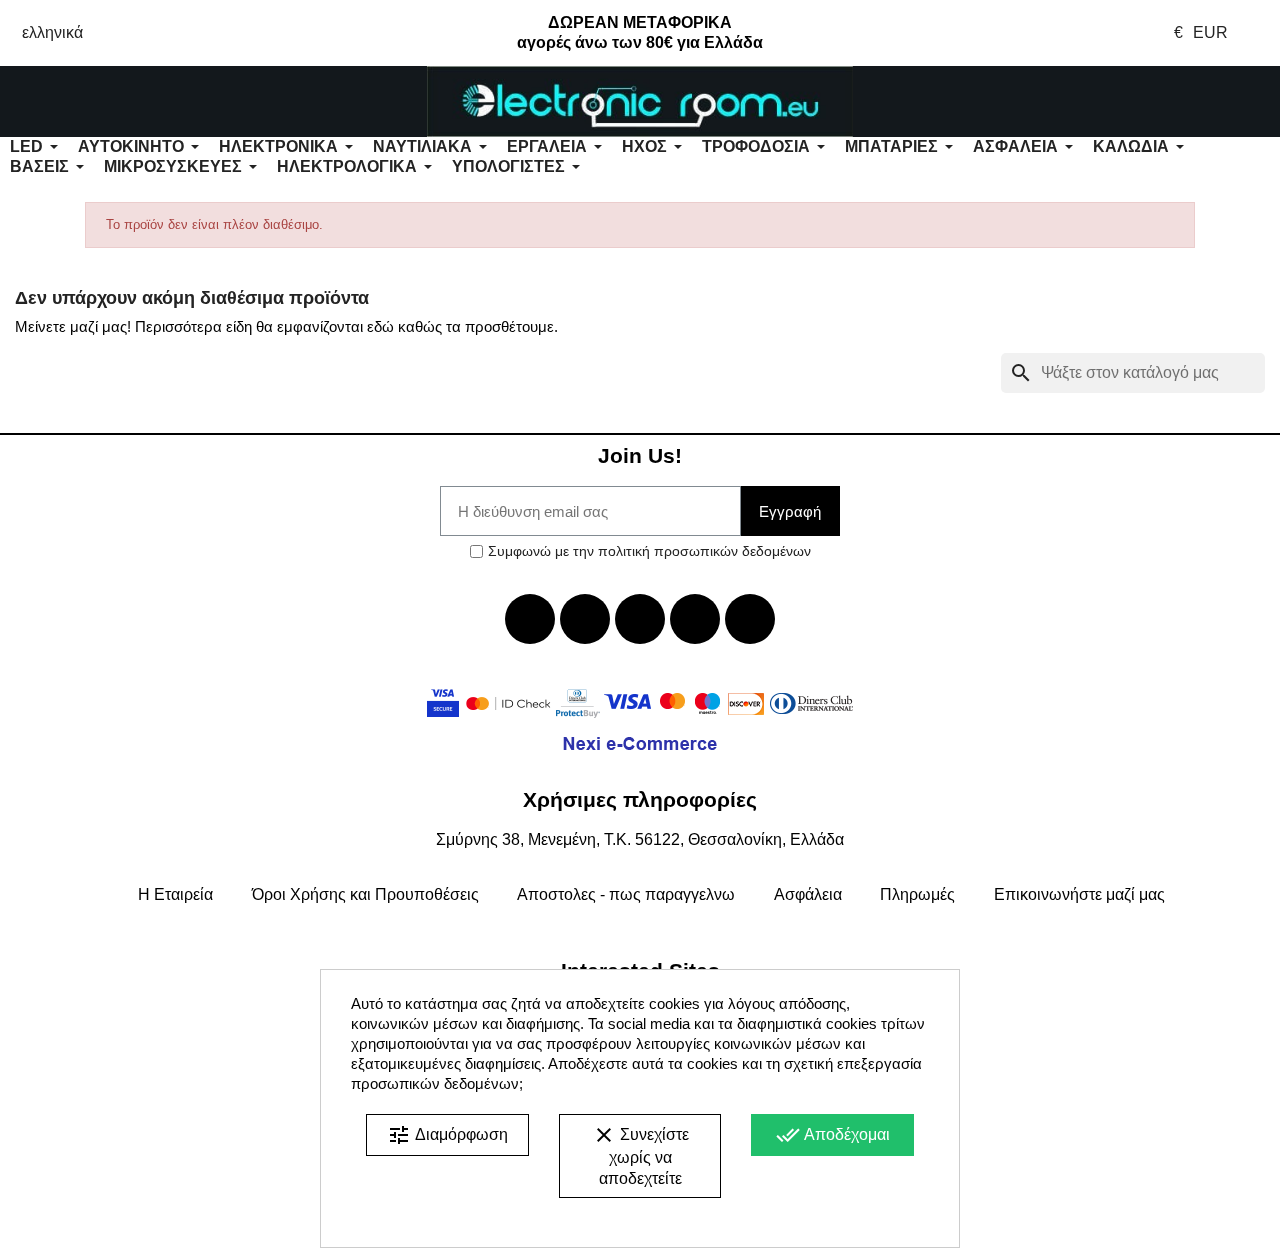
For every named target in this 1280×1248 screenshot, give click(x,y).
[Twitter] (585, 619)
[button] (107, 102)
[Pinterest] (750, 619)
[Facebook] (530, 619)
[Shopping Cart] (1173, 102)
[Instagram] (695, 619)
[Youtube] (640, 619)
